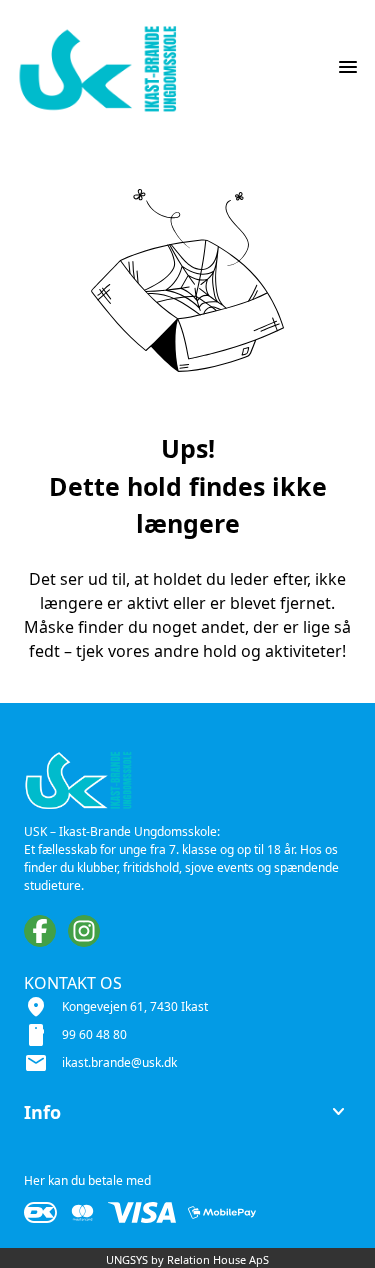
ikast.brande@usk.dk (119, 1062)
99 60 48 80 (94, 1034)
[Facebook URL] (40, 931)
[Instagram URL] (84, 931)
